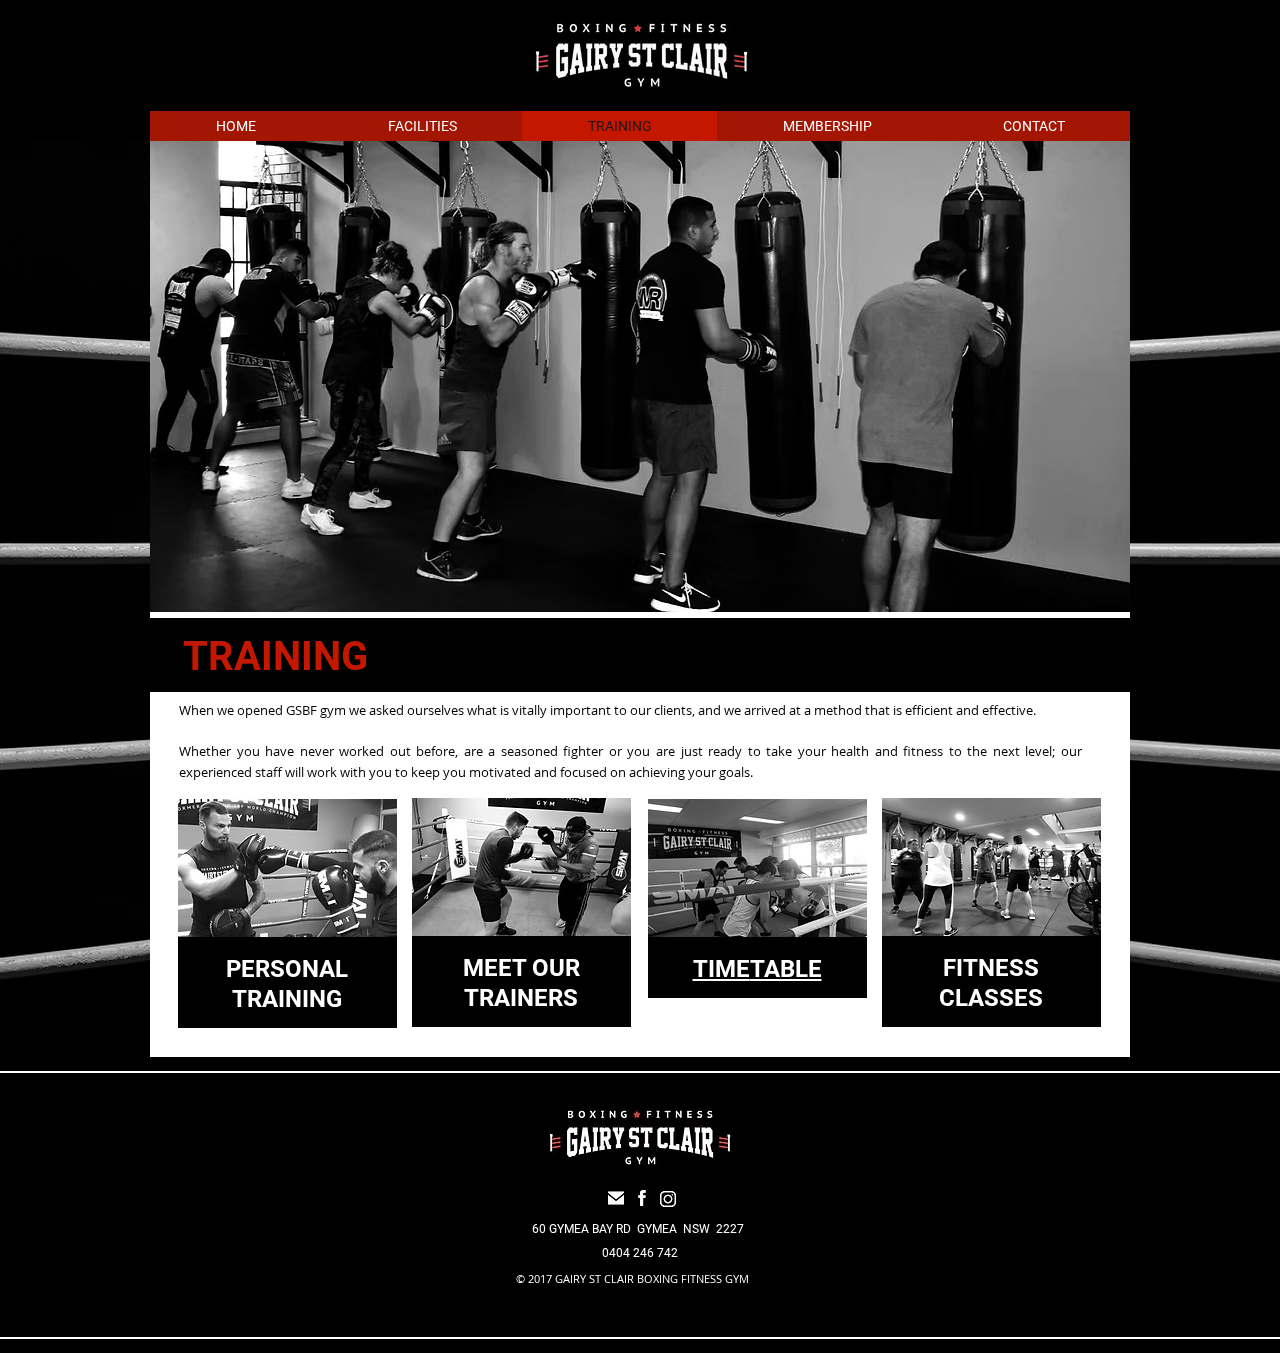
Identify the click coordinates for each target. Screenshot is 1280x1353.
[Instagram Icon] (668, 1199)
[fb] (642, 1198)
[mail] (616, 1198)
